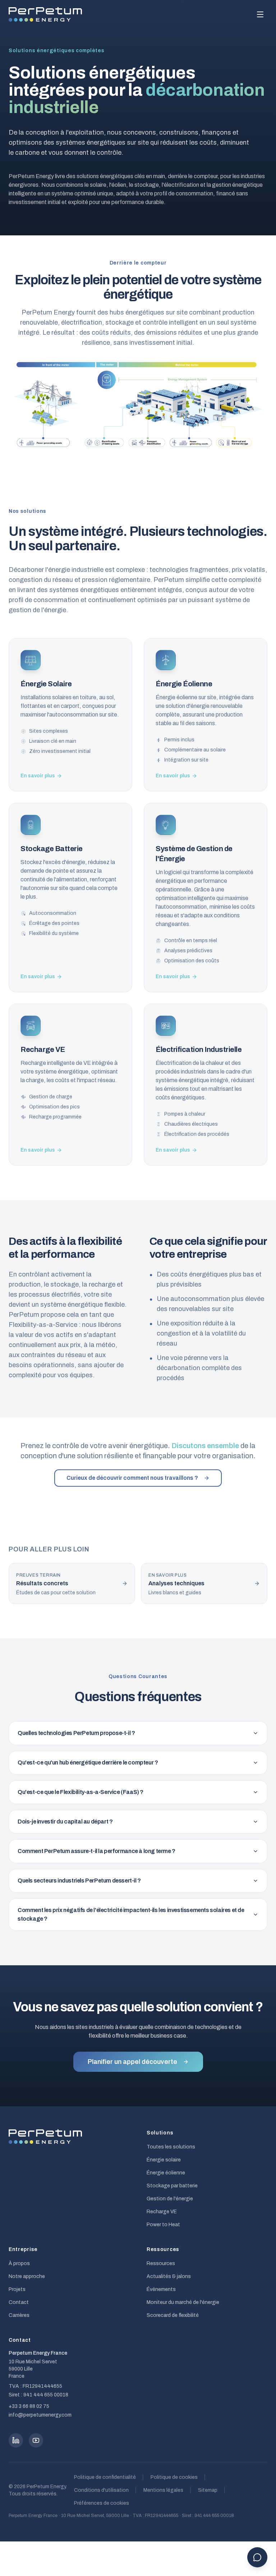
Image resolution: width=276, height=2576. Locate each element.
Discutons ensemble (205, 1446)
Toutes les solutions (171, 2147)
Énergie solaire (164, 2160)
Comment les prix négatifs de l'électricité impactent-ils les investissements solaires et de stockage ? (131, 1914)
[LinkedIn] (16, 2440)
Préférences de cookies (102, 2503)
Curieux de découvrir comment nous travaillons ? (132, 1478)
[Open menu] (260, 14)
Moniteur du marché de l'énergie (183, 2302)
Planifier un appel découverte (132, 2062)
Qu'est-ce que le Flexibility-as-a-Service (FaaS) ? (80, 1792)
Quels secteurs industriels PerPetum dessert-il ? (79, 1881)
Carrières (19, 2315)
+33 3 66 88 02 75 (29, 2406)
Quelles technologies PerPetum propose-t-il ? (76, 1733)
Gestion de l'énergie (170, 2199)
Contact (19, 2302)
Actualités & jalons (169, 2276)
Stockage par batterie (172, 2186)
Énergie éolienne (166, 2173)
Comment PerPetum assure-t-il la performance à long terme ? (96, 1851)
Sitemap (208, 2490)
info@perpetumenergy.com (40, 2415)
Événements (161, 2289)
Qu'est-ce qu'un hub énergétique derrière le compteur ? (88, 1762)
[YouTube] (36, 2440)
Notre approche (27, 2276)
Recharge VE (162, 2212)
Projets (17, 2289)
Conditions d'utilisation (101, 2490)
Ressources (161, 2263)
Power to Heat (163, 2225)
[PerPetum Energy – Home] (45, 14)
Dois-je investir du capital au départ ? (65, 1822)
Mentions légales (163, 2490)
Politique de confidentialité (105, 2477)
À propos (19, 2263)
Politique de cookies (174, 2477)
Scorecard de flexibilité (173, 2315)
